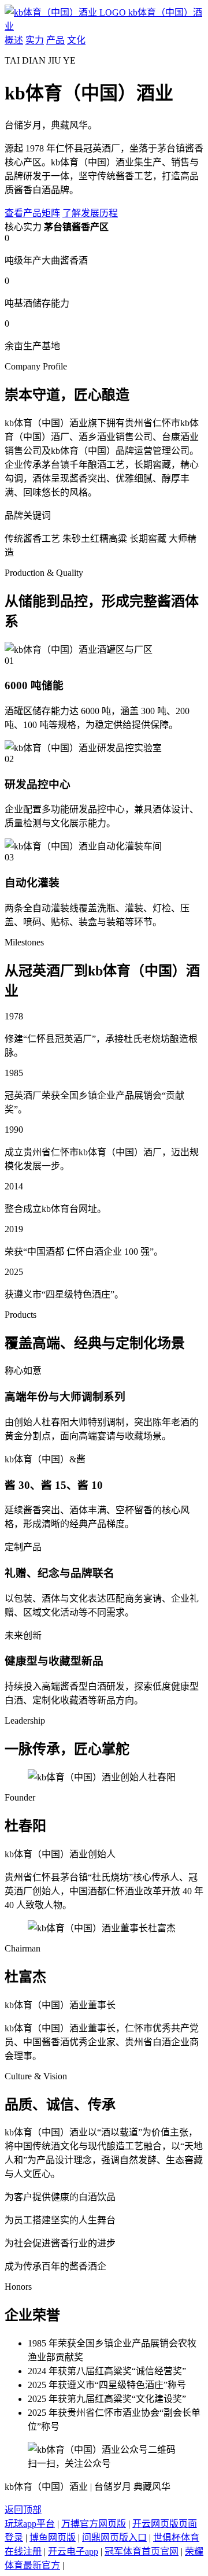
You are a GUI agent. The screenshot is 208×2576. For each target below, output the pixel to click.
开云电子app (73, 2551)
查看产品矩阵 (32, 213)
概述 (14, 40)
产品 (55, 40)
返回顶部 (23, 2510)
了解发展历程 (90, 213)
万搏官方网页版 (94, 2524)
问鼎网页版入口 (114, 2538)
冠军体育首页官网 (142, 2551)
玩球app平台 (30, 2524)
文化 (76, 40)
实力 (35, 40)
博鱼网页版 (53, 2538)
